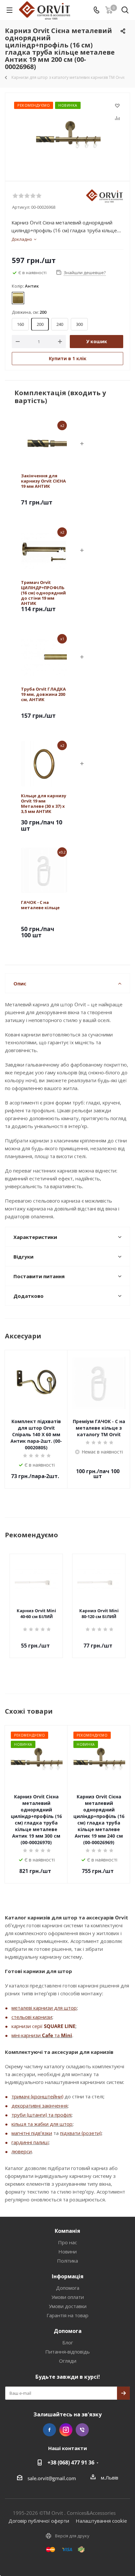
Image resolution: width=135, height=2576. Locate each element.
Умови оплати (68, 2297)
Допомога (68, 2288)
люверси (22, 2151)
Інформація (68, 2276)
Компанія (67, 2231)
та (57, 2035)
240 (60, 324)
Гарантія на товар (67, 2315)
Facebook (49, 2430)
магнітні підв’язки (32, 2133)
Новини (67, 2251)
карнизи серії (28, 2026)
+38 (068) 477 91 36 (71, 2462)
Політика (67, 2261)
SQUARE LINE (60, 2026)
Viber (82, 2430)
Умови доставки (68, 2306)
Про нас (67, 2242)
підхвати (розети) (81, 2133)
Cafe (48, 2035)
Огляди (68, 2361)
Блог (68, 2342)
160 (20, 324)
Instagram (66, 2430)
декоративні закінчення (39, 2106)
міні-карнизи (27, 2035)
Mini (67, 2035)
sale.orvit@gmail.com (52, 2478)
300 (79, 324)
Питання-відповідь (67, 2352)
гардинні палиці (30, 2142)
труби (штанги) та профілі (41, 2115)
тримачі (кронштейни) (37, 2096)
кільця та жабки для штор (42, 2124)
